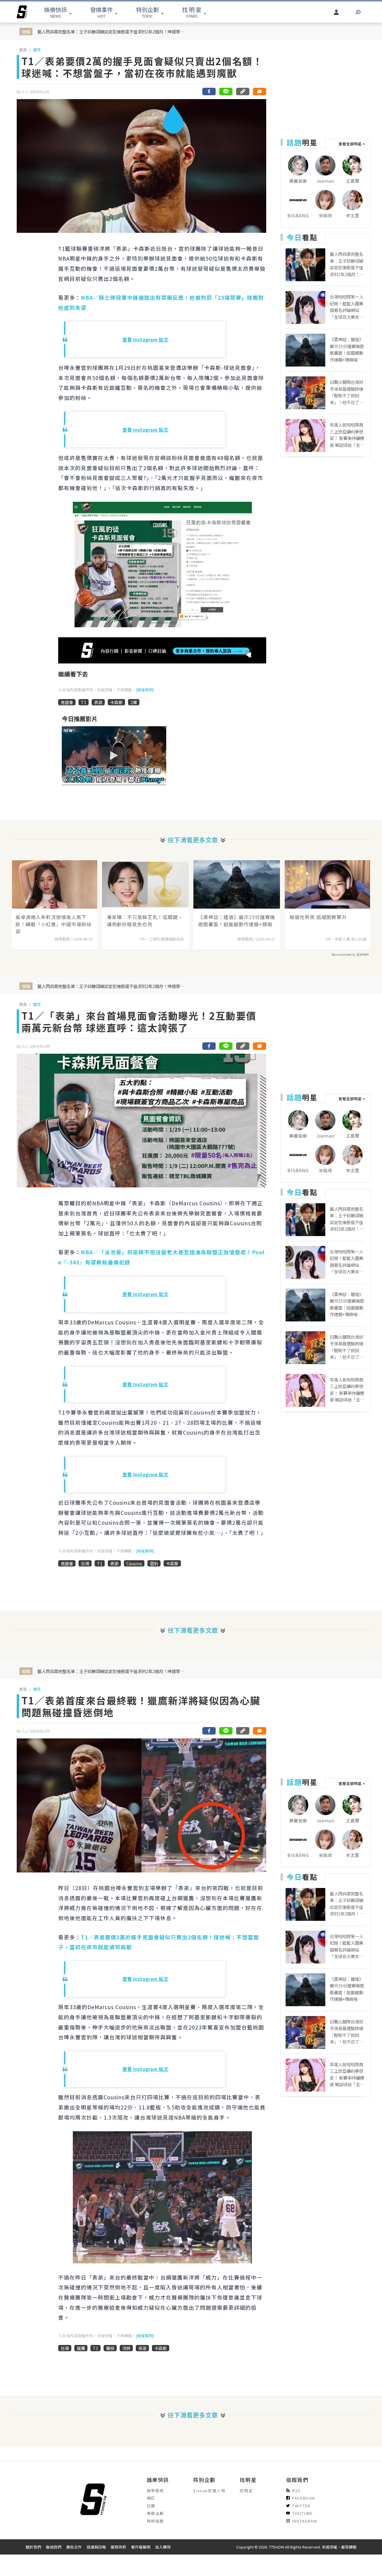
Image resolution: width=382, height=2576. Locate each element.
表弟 (98, 702)
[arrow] (22, 12)
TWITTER (301, 2506)
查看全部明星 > (352, 144)
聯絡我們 (54, 2547)
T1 (84, 702)
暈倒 (110, 2348)
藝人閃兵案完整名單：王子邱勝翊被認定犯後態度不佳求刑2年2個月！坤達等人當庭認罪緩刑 (112, 31)
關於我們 (33, 2547)
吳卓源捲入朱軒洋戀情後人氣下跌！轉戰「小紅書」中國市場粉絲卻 (54, 924)
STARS (192, 12)
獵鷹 (81, 2348)
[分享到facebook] (209, 91)
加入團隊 (163, 2547)
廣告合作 (74, 2547)
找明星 (246, 2490)
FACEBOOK (304, 2498)
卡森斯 (116, 702)
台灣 (85, 1563)
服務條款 (118, 2547)
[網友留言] (259, 91)
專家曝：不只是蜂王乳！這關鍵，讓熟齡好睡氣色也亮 (145, 921)
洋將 (126, 2348)
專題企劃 (155, 2513)
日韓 (151, 2506)
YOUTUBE (302, 2513)
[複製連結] (243, 91)
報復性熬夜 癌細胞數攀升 (318, 917)
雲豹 (154, 1563)
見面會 (67, 702)
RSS (296, 2490)
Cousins (134, 1563)
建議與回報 (96, 2547)
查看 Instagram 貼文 (145, 339)
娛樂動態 (155, 2490)
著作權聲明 (141, 2547)
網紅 (151, 2498)
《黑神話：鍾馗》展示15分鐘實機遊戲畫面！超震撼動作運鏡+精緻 (237, 921)
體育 (37, 50)
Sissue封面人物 (209, 2490)
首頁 (23, 50)
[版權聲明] (145, 690)
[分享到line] (226, 91)
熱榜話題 (155, 2521)
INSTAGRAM (305, 2521)
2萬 (134, 702)
